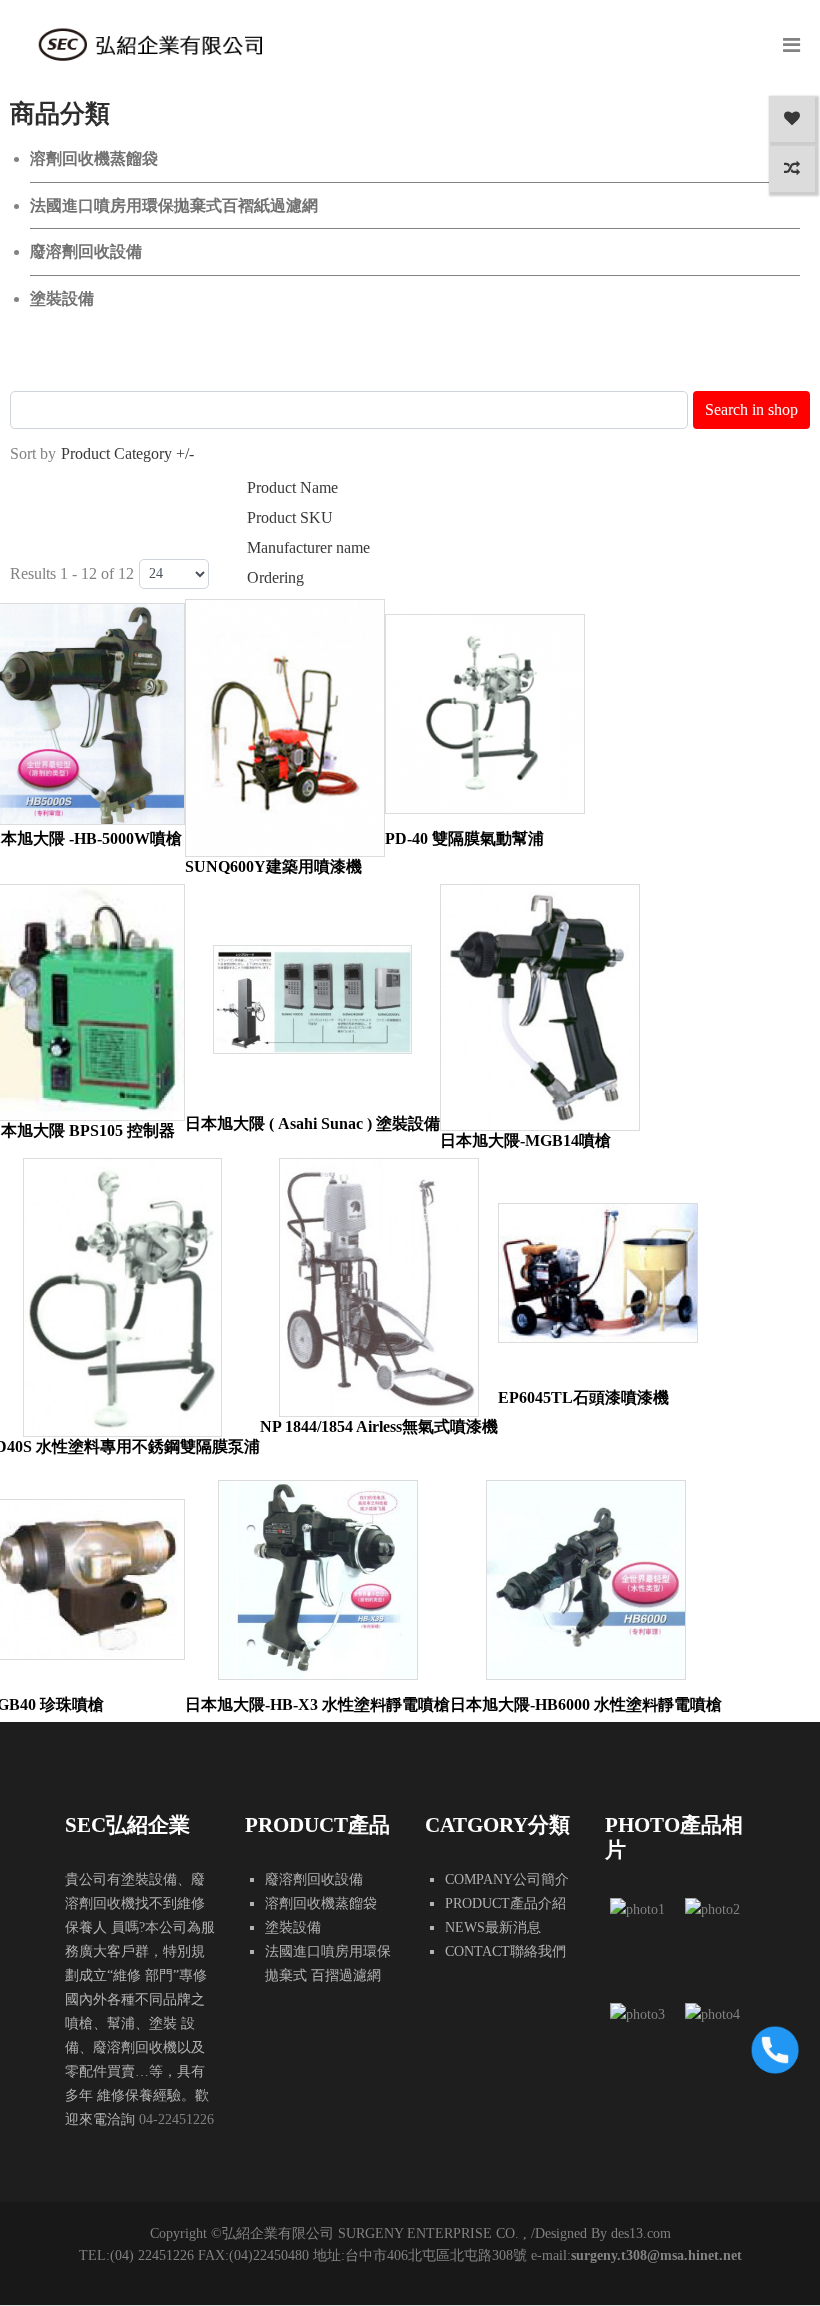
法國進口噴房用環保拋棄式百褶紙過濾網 (174, 205)
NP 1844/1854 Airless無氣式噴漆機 (379, 1426)
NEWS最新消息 (493, 1927)
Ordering (275, 577)
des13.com (641, 2233)
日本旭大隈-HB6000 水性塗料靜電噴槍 (586, 1704)
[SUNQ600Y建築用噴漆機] (285, 728)
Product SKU (290, 517)
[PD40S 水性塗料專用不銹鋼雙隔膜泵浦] (123, 1297)
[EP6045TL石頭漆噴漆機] (598, 1272)
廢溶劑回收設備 (86, 251)
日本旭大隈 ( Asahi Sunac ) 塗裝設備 (312, 1123)
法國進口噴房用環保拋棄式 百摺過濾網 (328, 1963)
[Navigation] (791, 45)
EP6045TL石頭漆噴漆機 (583, 1397)
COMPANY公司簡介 (507, 1879)
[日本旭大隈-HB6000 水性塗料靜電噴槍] (586, 1580)
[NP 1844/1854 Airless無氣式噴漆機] (379, 1287)
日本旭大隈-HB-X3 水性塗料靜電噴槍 (317, 1704)
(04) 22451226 (152, 2255)
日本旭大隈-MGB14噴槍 (525, 1140)
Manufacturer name (308, 547)
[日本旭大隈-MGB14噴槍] (540, 1007)
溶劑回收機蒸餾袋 (94, 158)
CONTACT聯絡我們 (505, 1951)
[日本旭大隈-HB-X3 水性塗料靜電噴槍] (318, 1580)
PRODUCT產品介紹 (505, 1903)
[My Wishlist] (792, 119)
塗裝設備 (62, 298)
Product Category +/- (127, 453)
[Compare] (792, 169)
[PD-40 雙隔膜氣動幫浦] (485, 714)
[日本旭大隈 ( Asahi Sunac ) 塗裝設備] (313, 999)
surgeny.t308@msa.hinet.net (656, 2255)
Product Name (292, 487)
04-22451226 (176, 2119)
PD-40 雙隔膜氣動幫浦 (464, 838)
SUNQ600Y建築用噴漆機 (273, 866)
